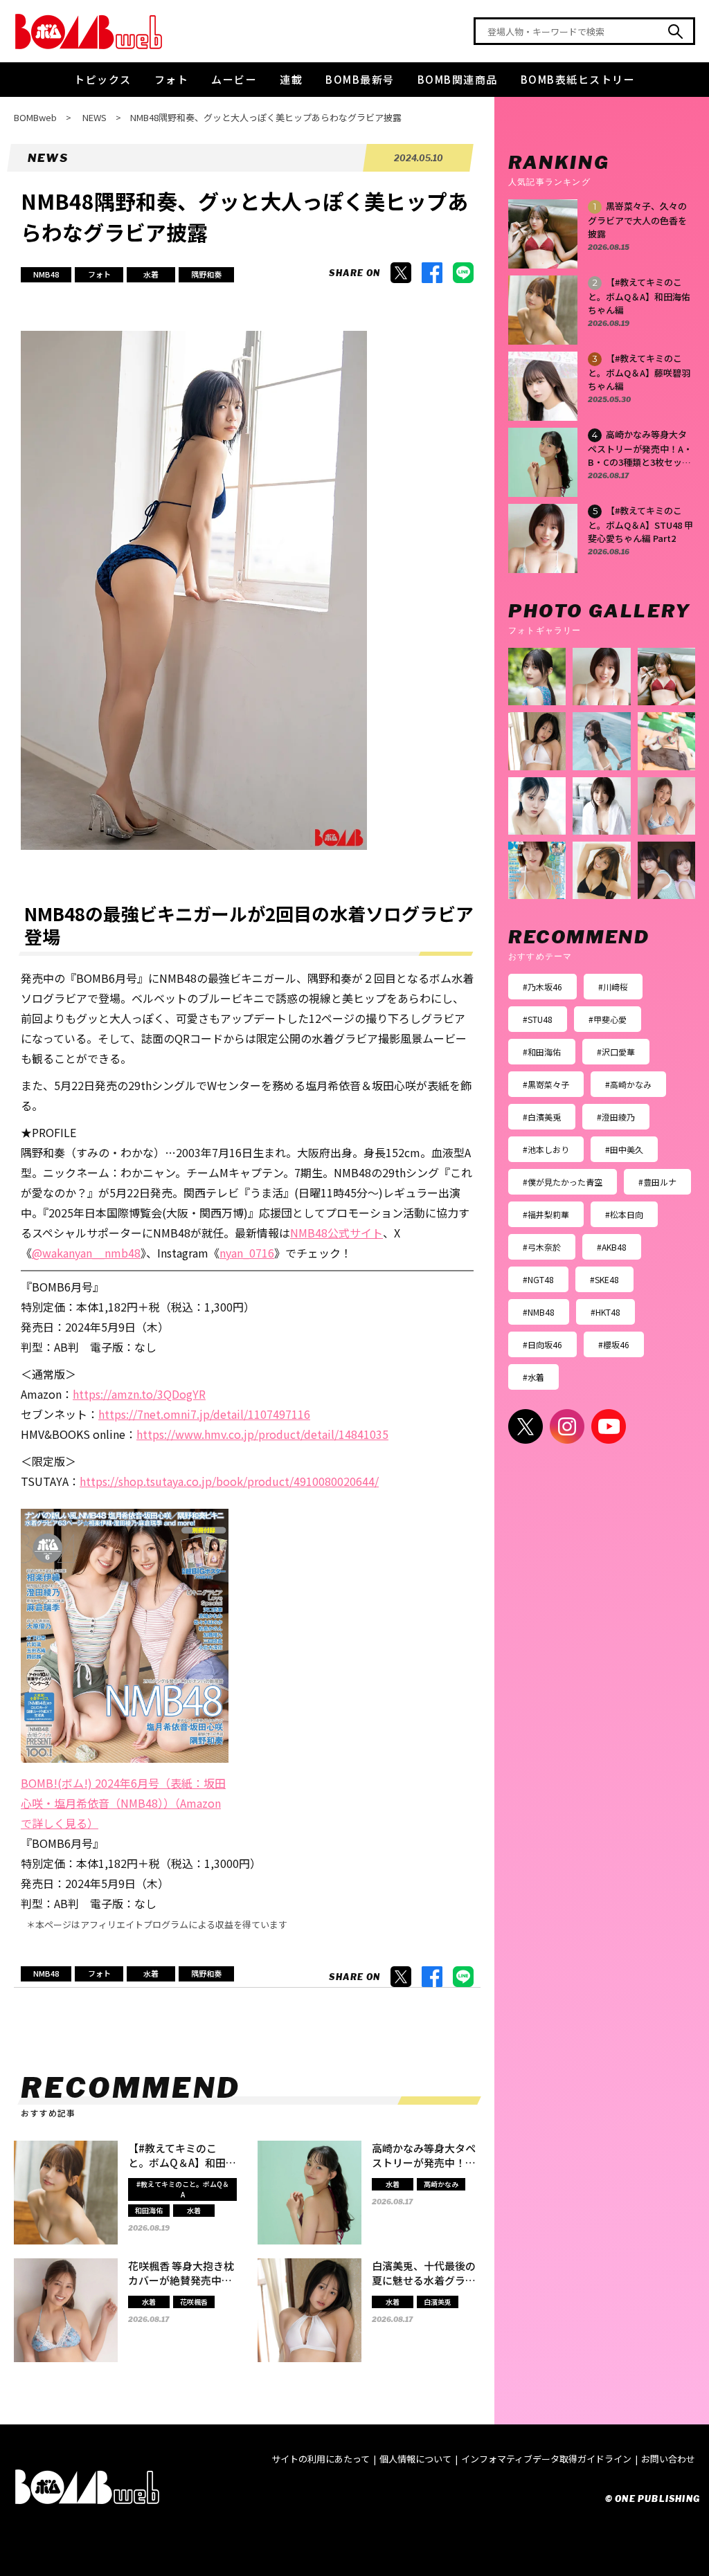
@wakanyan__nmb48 (86, 1253)
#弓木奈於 (542, 1247)
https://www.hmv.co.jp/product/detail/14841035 (262, 1434)
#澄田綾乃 (616, 1117)
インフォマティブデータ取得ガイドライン (546, 2459)
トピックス (103, 79)
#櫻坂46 (614, 1344)
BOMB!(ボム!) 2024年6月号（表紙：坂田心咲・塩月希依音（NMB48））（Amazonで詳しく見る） (123, 1803)
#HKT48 (605, 1312)
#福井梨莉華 (546, 1214)
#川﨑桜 (613, 987)
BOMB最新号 (360, 79)
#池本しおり (546, 1149)
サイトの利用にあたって (321, 2459)
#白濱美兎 (542, 1117)
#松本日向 (624, 1214)
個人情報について (415, 2459)
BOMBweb (35, 117)
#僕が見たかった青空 (563, 1182)
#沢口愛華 (616, 1052)
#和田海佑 (542, 1052)
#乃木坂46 (542, 987)
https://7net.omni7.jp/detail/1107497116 (204, 1414)
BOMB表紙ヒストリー (578, 79)
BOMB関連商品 (458, 79)
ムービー (234, 79)
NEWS (95, 117)
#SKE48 (604, 1279)
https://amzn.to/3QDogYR (139, 1394)
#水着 (533, 1377)
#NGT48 (538, 1279)
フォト (172, 79)
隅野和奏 (206, 274)
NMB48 (46, 274)
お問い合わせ (668, 2459)
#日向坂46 (542, 1344)
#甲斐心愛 (608, 1019)
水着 (151, 274)
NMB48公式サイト (336, 1233)
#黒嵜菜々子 (546, 1084)
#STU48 (538, 1019)
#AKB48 (612, 1247)
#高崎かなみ (628, 1084)
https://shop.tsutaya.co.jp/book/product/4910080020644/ (229, 1481)
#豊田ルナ (657, 1182)
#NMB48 (539, 1312)
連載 (291, 79)
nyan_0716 (247, 1253)
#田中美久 (624, 1149)
